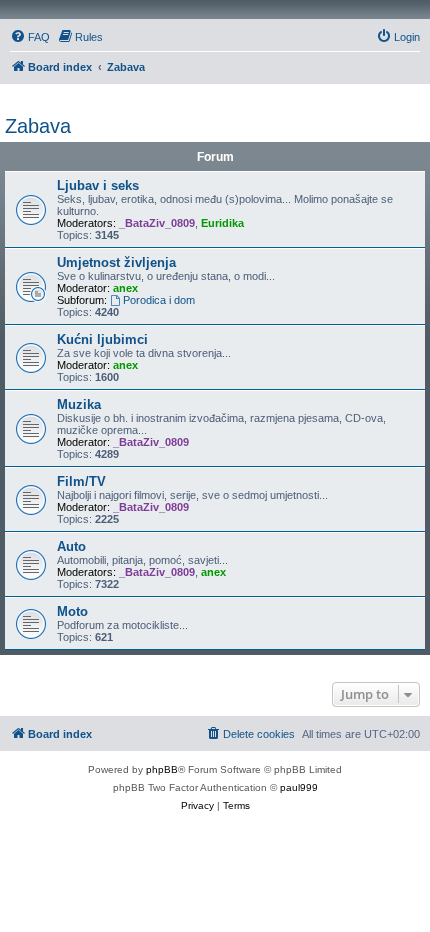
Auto (71, 546)
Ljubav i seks (98, 185)
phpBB (162, 769)
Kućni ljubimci (102, 339)
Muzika (79, 404)
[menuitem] (30, 37)
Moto (72, 611)
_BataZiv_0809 (157, 223)
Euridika (222, 223)
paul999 (299, 787)
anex (125, 288)
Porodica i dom (159, 300)
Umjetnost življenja (116, 262)
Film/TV (81, 481)
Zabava (38, 126)
